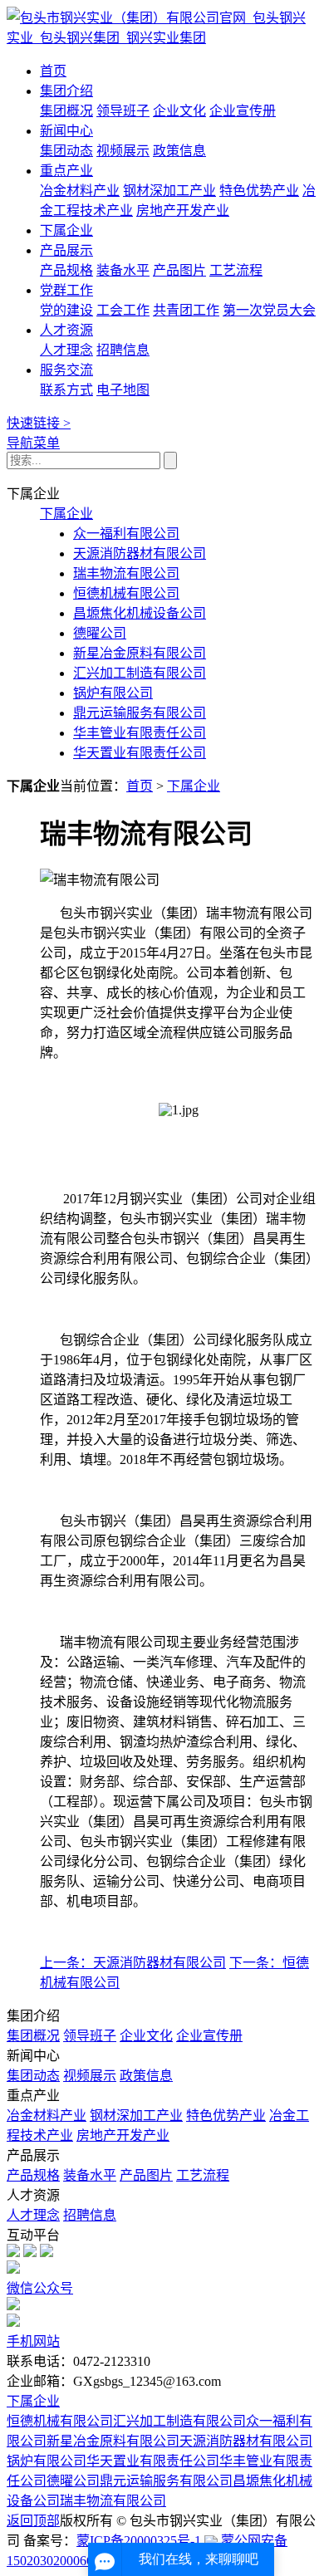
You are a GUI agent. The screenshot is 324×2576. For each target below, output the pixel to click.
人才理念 (66, 350)
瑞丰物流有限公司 (126, 573)
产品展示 (66, 250)
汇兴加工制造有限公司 (140, 673)
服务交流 (66, 370)
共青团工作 (186, 310)
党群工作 (66, 290)
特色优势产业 (259, 191)
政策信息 (179, 151)
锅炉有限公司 (113, 693)
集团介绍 (66, 91)
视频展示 (123, 151)
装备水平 (123, 270)
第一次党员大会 (269, 310)
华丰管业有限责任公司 (140, 733)
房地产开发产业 (183, 211)
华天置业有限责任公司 (140, 753)
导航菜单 (33, 443)
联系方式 (66, 390)
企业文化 (179, 111)
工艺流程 (236, 270)
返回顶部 (33, 2521)
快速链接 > (39, 423)
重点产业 (66, 171)
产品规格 (66, 270)
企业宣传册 (243, 111)
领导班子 (123, 111)
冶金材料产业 (80, 191)
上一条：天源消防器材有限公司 (133, 1963)
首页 (53, 71)
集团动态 (66, 151)
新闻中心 (66, 131)
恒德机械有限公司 (126, 593)
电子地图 (123, 390)
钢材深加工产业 (169, 191)
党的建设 (66, 310)
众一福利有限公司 (126, 534)
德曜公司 (100, 633)
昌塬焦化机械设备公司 (140, 613)
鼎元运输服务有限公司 (140, 713)
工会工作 (123, 310)
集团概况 (66, 111)
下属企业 (66, 230)
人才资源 (66, 330)
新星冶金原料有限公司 (140, 653)
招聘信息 (123, 350)
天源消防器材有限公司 (140, 553)
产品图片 (179, 270)
